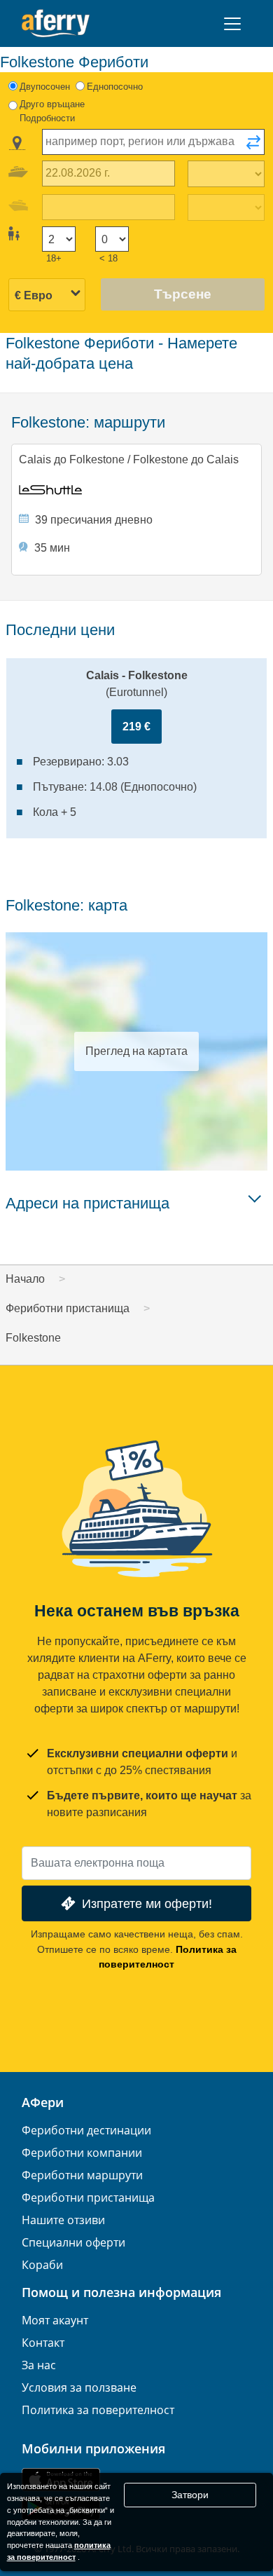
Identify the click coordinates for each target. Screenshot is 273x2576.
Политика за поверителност (98, 2410)
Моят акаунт (55, 2320)
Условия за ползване (79, 2387)
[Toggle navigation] (232, 24)
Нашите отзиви (63, 2220)
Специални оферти (73, 2242)
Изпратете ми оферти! (147, 1903)
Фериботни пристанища (88, 2197)
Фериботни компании (82, 2153)
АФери (43, 2102)
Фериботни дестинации (86, 2130)
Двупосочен (45, 87)
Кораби (42, 2265)
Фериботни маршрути (82, 2175)
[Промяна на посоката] (253, 146)
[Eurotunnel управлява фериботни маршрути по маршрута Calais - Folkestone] (137, 490)
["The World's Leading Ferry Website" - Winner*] (56, 23)
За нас (39, 2365)
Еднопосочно (115, 87)
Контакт (43, 2343)
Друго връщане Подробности (52, 111)
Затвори (190, 2495)
